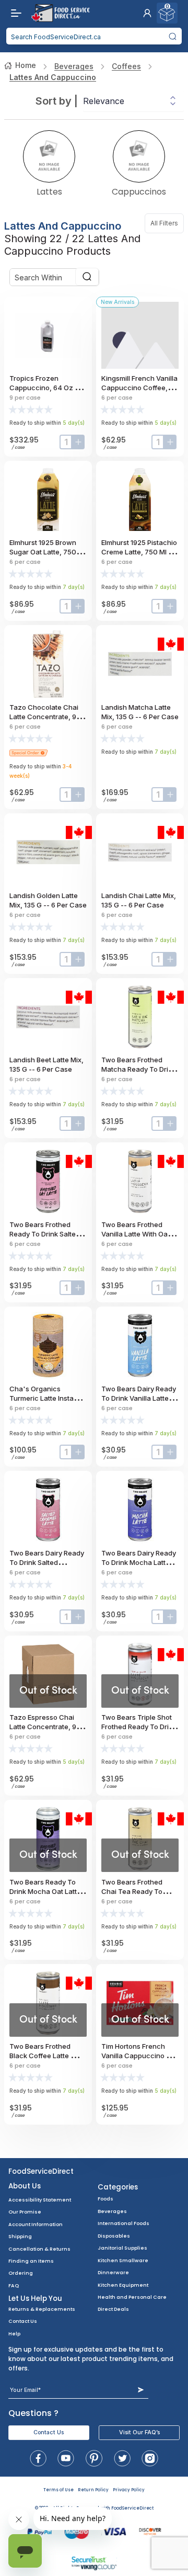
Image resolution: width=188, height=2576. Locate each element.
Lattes (49, 191)
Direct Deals (113, 2309)
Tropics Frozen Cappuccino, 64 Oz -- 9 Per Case (48, 388)
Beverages (74, 66)
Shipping (20, 2236)
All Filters (167, 223)
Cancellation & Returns (39, 2249)
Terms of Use (58, 2490)
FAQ (14, 2285)
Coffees (126, 66)
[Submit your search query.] (173, 36)
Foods (105, 2199)
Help (14, 2334)
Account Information (36, 2224)
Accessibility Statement (40, 2200)
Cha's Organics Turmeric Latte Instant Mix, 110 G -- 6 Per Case (48, 1398)
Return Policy (93, 2490)
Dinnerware (113, 2272)
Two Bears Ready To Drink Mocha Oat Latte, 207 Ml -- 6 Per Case (46, 1891)
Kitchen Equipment (123, 2285)
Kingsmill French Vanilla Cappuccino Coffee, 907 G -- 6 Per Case (139, 388)
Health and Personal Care (132, 2297)
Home (26, 65)
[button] (147, 13)
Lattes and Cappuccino (53, 77)
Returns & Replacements (42, 2309)
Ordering (21, 2273)
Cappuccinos (139, 191)
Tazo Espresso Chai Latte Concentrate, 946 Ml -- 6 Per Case (47, 1727)
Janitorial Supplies (122, 2248)
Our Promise (25, 2212)
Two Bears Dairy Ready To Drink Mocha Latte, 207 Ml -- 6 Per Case (139, 1562)
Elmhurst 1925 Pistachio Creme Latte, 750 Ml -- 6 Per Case (139, 552)
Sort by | (57, 101)
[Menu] (14, 13)
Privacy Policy (129, 2490)
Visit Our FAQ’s (139, 2432)
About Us (25, 2186)
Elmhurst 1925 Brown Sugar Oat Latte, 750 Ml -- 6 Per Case (47, 552)
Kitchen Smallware (123, 2260)
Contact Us (23, 2321)
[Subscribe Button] (141, 2390)
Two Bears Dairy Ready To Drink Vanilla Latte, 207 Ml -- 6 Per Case (139, 1398)
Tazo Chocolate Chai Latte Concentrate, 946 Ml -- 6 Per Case (47, 717)
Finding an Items (31, 2261)
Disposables (114, 2236)
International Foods (124, 2223)
